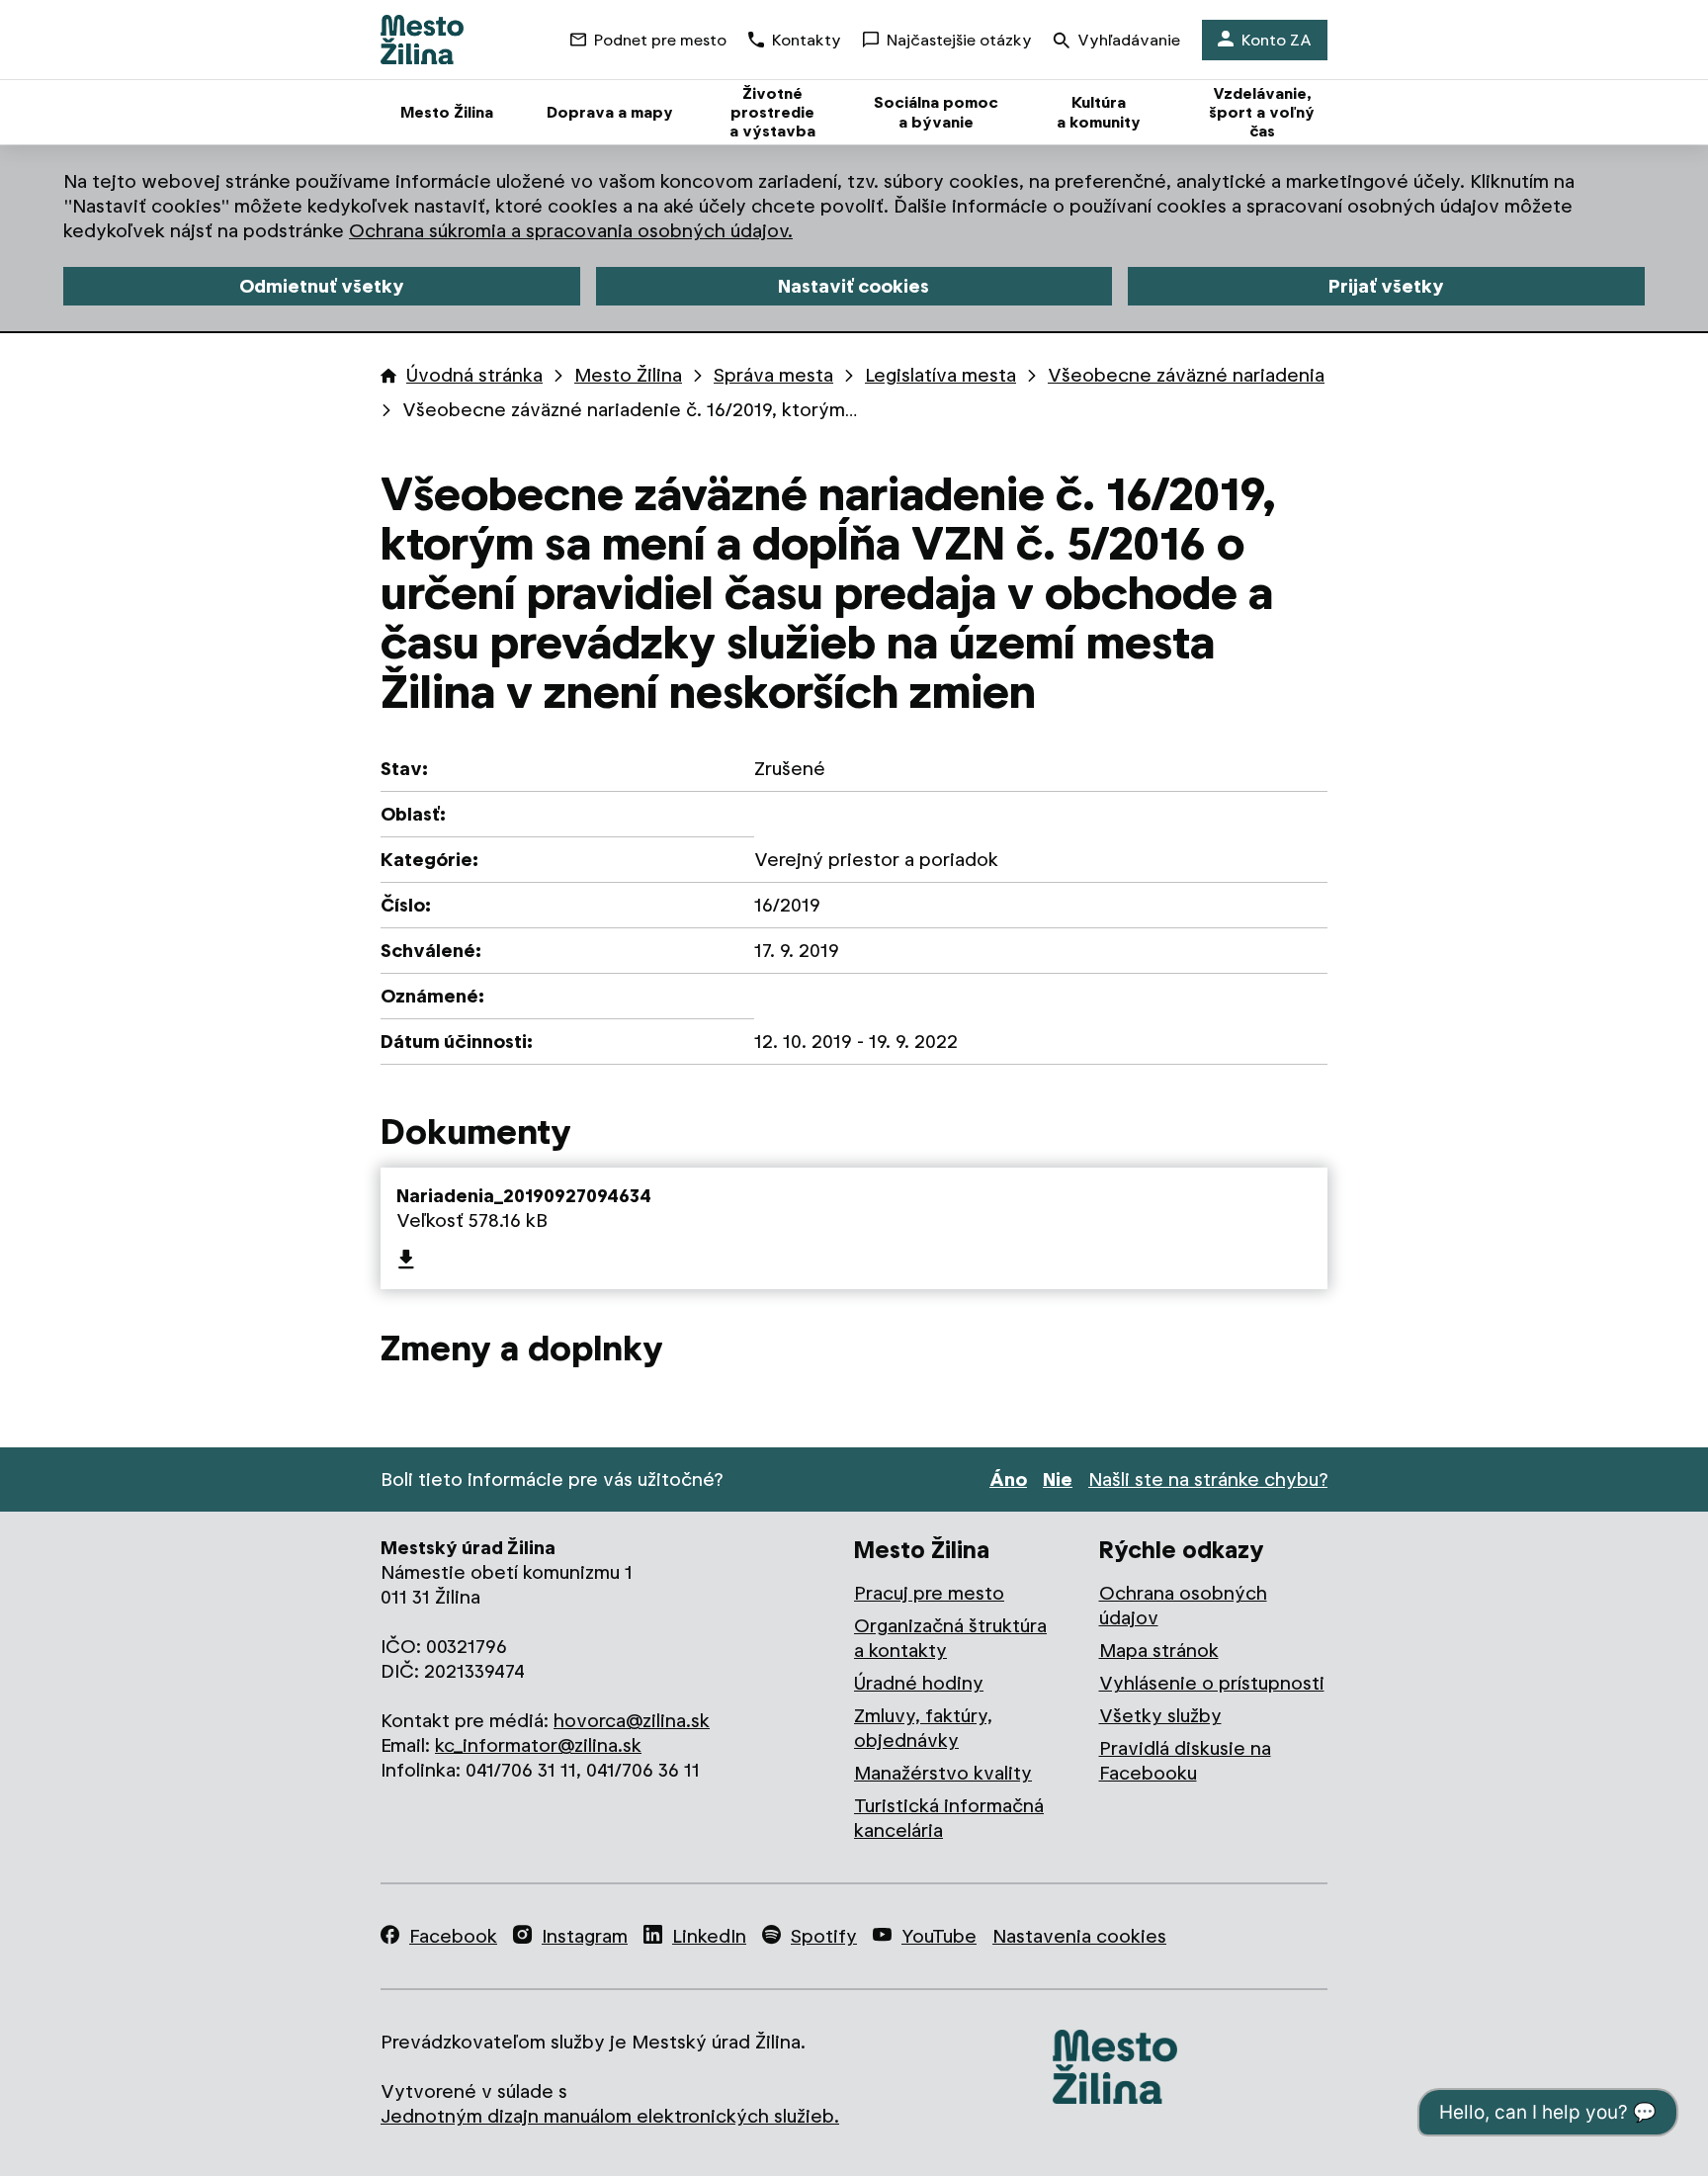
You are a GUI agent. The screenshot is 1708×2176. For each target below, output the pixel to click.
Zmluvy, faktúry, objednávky (923, 1728)
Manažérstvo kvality (943, 1773)
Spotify (824, 1936)
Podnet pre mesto (660, 40)
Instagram (585, 1936)
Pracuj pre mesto (929, 1593)
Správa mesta (773, 375)
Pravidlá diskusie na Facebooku (1185, 1761)
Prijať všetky (1386, 286)
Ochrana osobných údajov (1183, 1606)
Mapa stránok (1159, 1651)
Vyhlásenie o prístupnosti (1212, 1683)
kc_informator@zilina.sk (538, 1745)
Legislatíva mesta (940, 375)
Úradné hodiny (919, 1683)
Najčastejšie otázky (959, 40)
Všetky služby (1160, 1716)
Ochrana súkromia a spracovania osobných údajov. (571, 231)
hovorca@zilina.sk (632, 1721)
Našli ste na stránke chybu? (1208, 1480)
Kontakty (807, 40)
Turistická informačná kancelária (949, 1818)
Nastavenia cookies (1079, 1936)
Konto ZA (1277, 40)
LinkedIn (709, 1936)
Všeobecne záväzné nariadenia (1186, 375)
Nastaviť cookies (854, 286)
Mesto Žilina (628, 375)
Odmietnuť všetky (322, 286)
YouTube (939, 1936)
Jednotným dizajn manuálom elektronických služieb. (610, 2116)
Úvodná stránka (474, 375)
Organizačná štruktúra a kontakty (950, 1638)
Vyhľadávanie (1129, 40)
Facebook (453, 1936)
